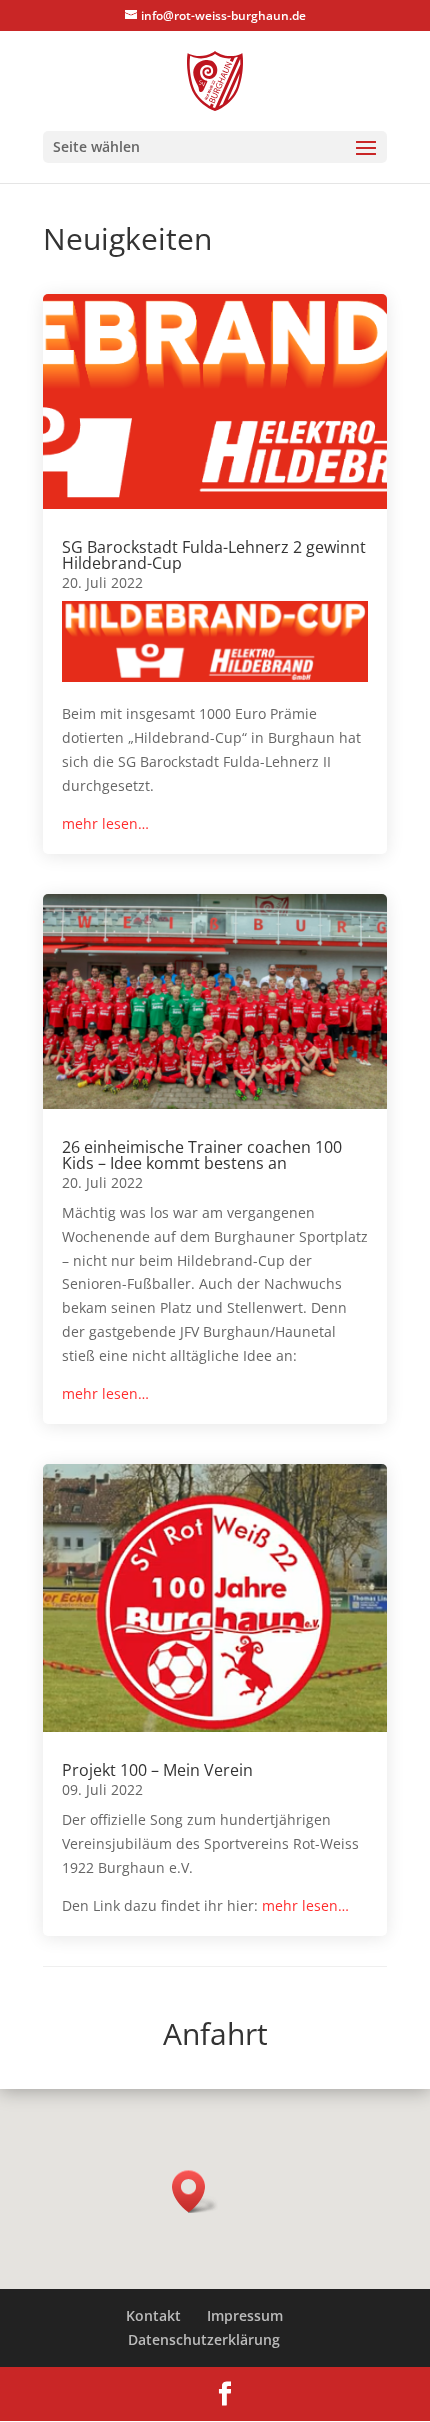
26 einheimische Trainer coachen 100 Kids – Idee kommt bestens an (202, 1155)
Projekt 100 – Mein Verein (157, 1770)
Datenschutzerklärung (204, 2339)
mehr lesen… (105, 823)
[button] (195, 2191)
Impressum (245, 2315)
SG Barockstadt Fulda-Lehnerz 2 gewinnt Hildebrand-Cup (214, 555)
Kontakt (153, 2315)
